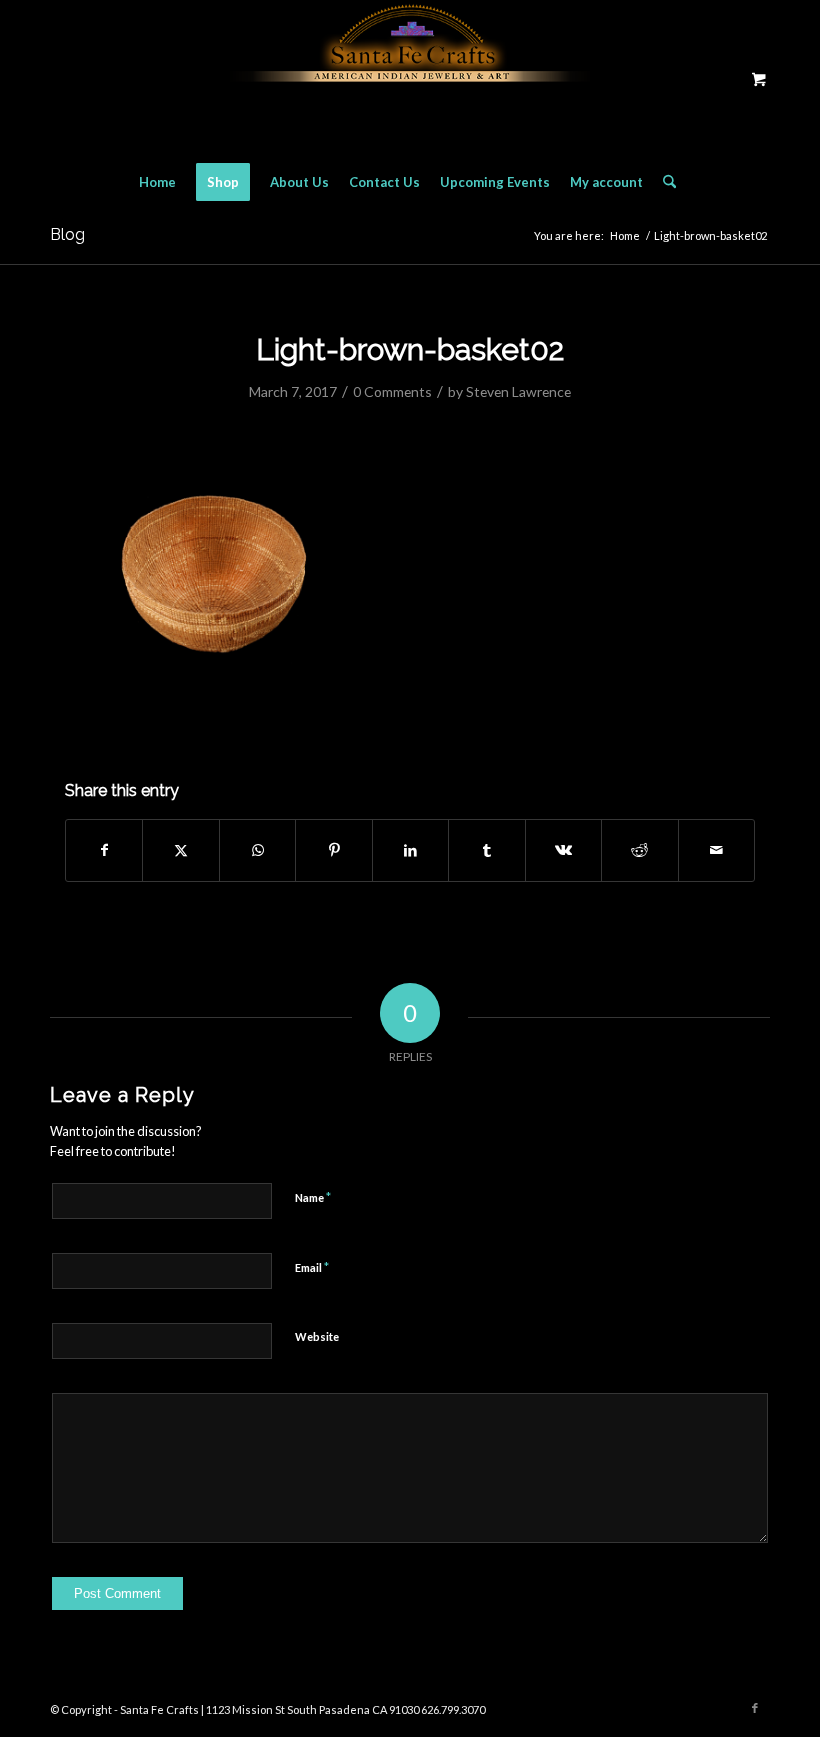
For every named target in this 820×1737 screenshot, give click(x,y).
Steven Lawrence (518, 391)
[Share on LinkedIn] (410, 850)
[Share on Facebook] (104, 850)
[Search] (664, 182)
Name (313, 1197)
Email (312, 1267)
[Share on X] (180, 850)
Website (317, 1336)
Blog (67, 234)
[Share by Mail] (717, 850)
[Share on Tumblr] (486, 850)
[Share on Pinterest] (333, 850)
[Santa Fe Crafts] (410, 78)
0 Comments (392, 391)
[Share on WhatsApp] (257, 850)
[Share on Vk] (563, 850)
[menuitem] (157, 182)
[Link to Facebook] (755, 1708)
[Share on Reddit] (639, 850)
